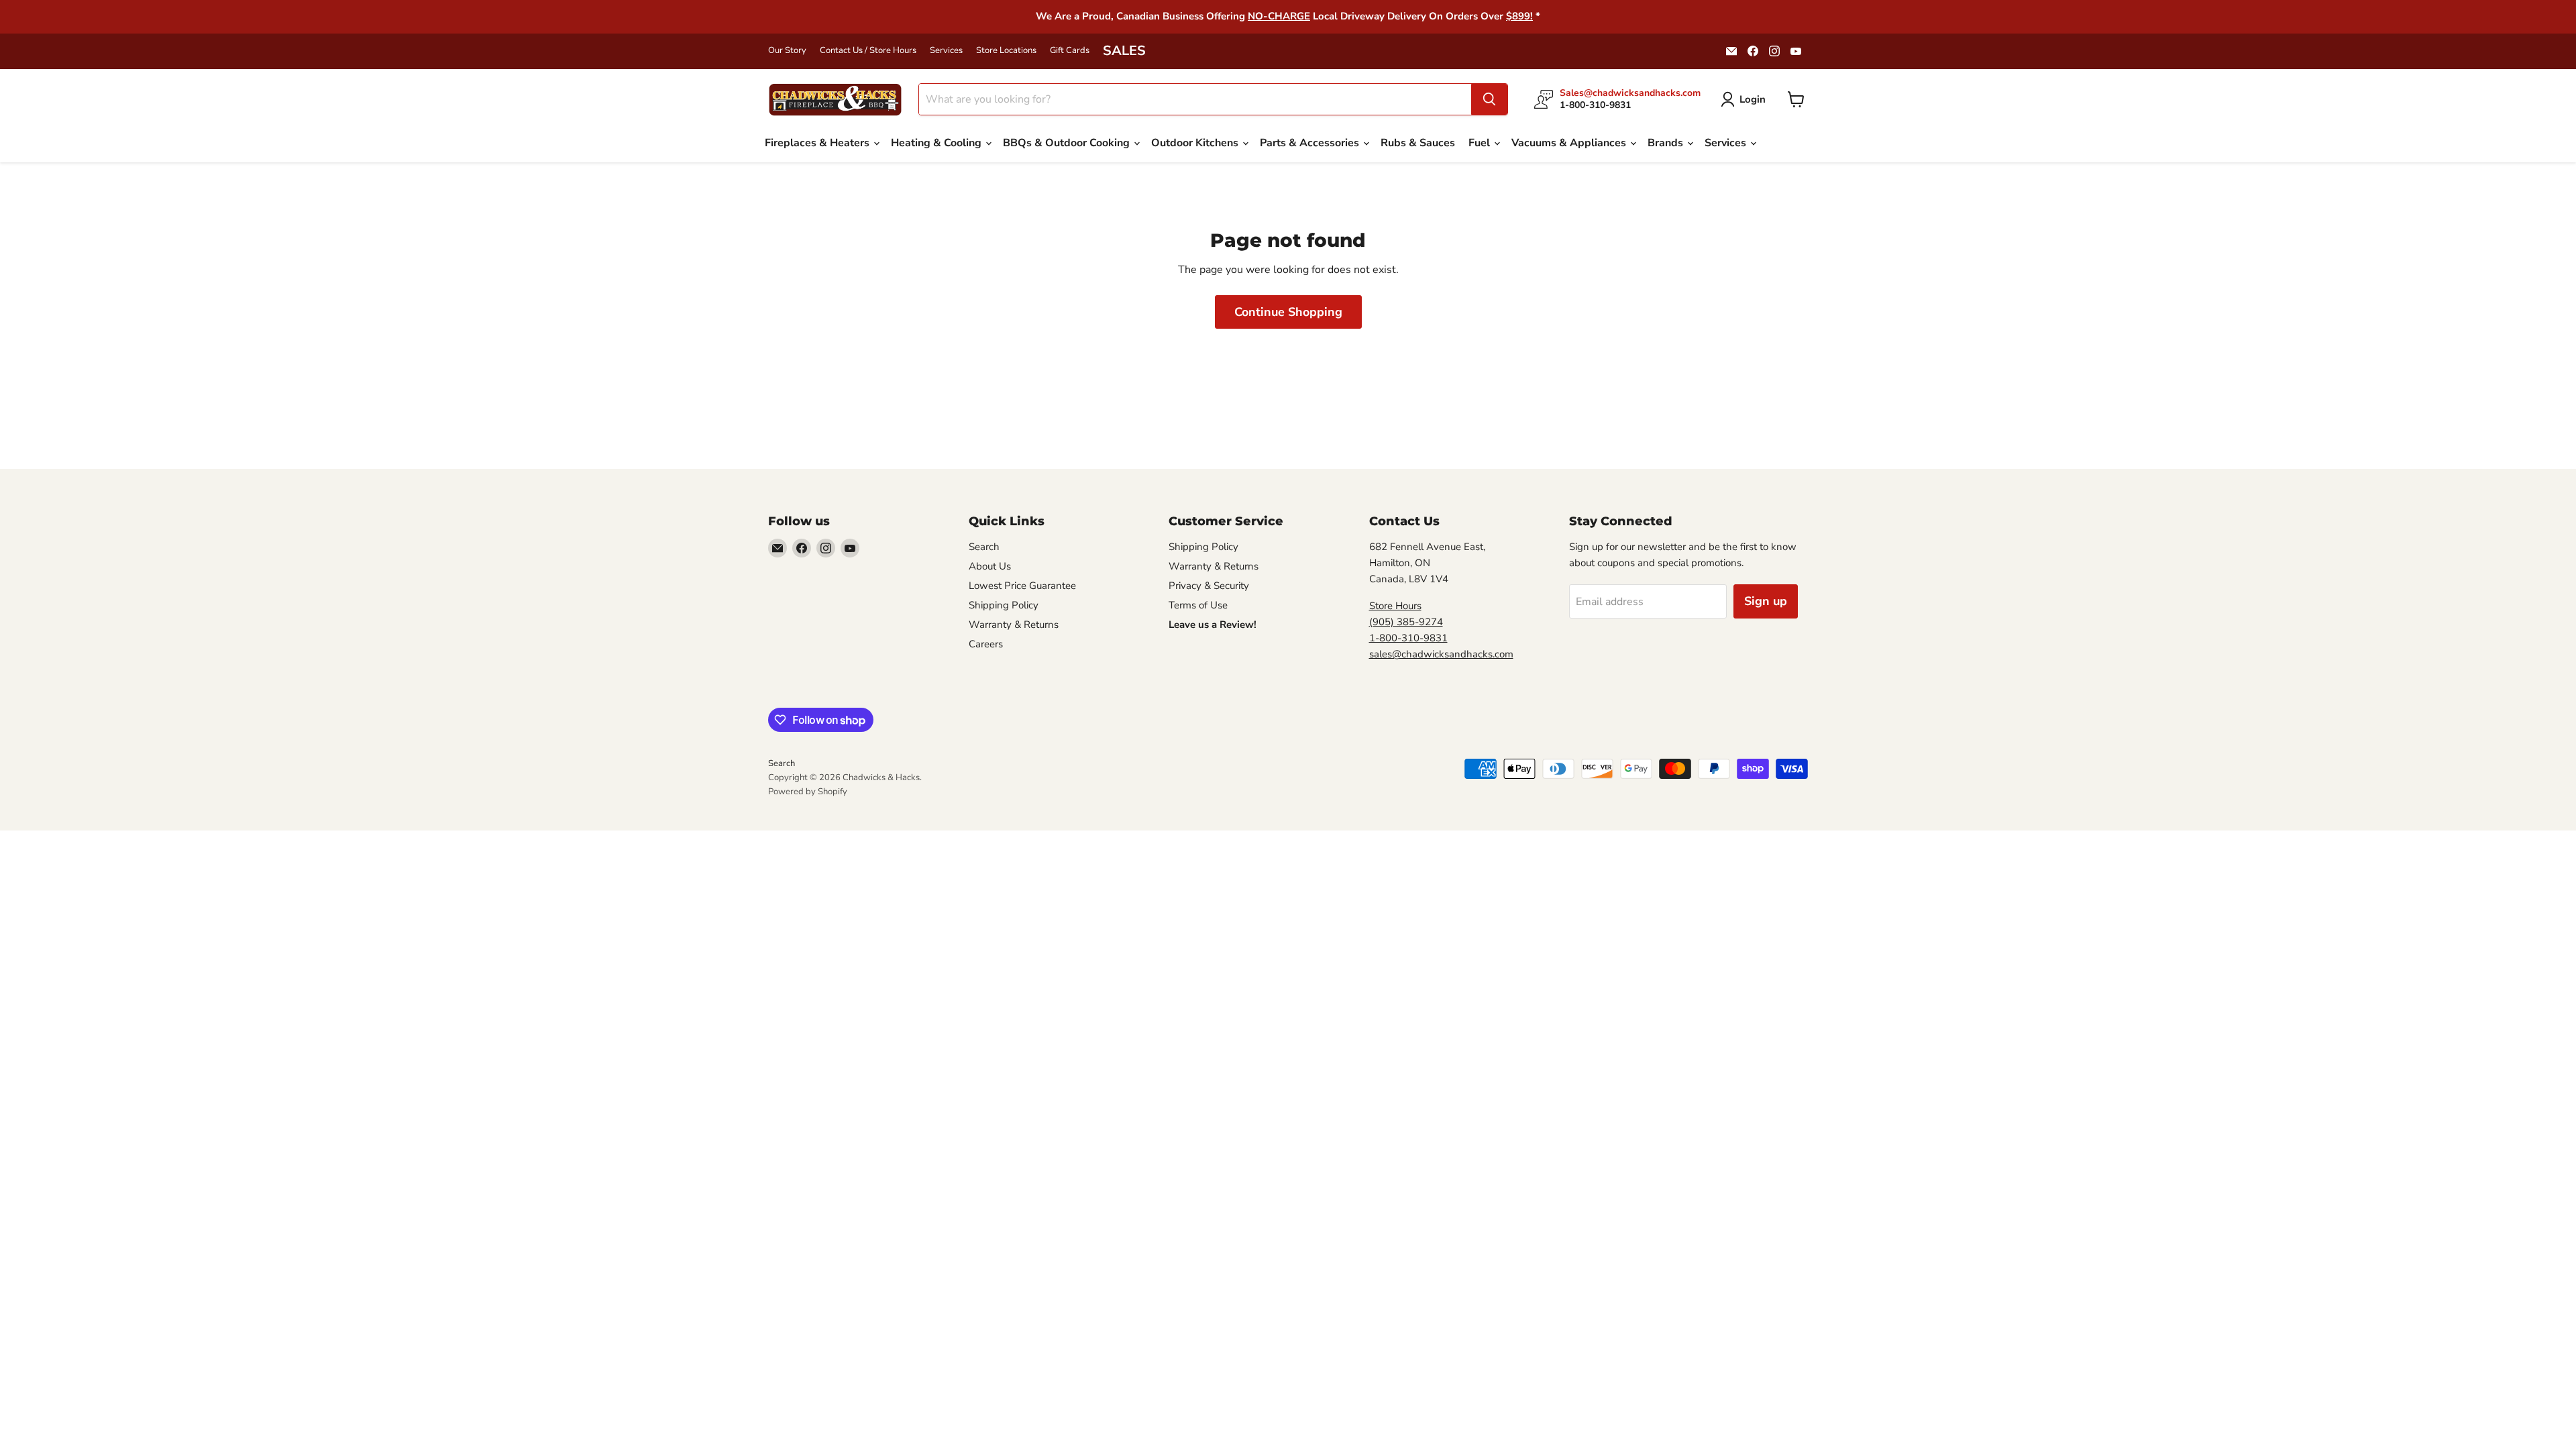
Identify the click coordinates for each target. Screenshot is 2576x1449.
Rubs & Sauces (1418, 143)
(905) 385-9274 (1406, 622)
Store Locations (1006, 51)
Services (946, 51)
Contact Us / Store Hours (868, 51)
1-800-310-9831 (1408, 638)
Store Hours (1395, 606)
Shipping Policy (1004, 605)
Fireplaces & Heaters (818, 143)
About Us (990, 566)
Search (984, 547)
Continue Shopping (1288, 312)
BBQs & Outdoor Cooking (1068, 143)
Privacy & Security (1209, 586)
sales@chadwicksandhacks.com (1441, 654)
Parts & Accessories (1311, 143)
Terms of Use (1198, 605)
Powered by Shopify (808, 792)
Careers (986, 644)
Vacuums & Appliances (1570, 143)
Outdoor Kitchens (1196, 143)
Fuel (1481, 143)
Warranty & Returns (1014, 625)
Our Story (787, 51)
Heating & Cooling (937, 143)
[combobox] (1195, 99)
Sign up (1766, 601)
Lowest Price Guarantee (1022, 586)
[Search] (1489, 99)
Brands (1667, 143)
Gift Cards (1070, 51)
